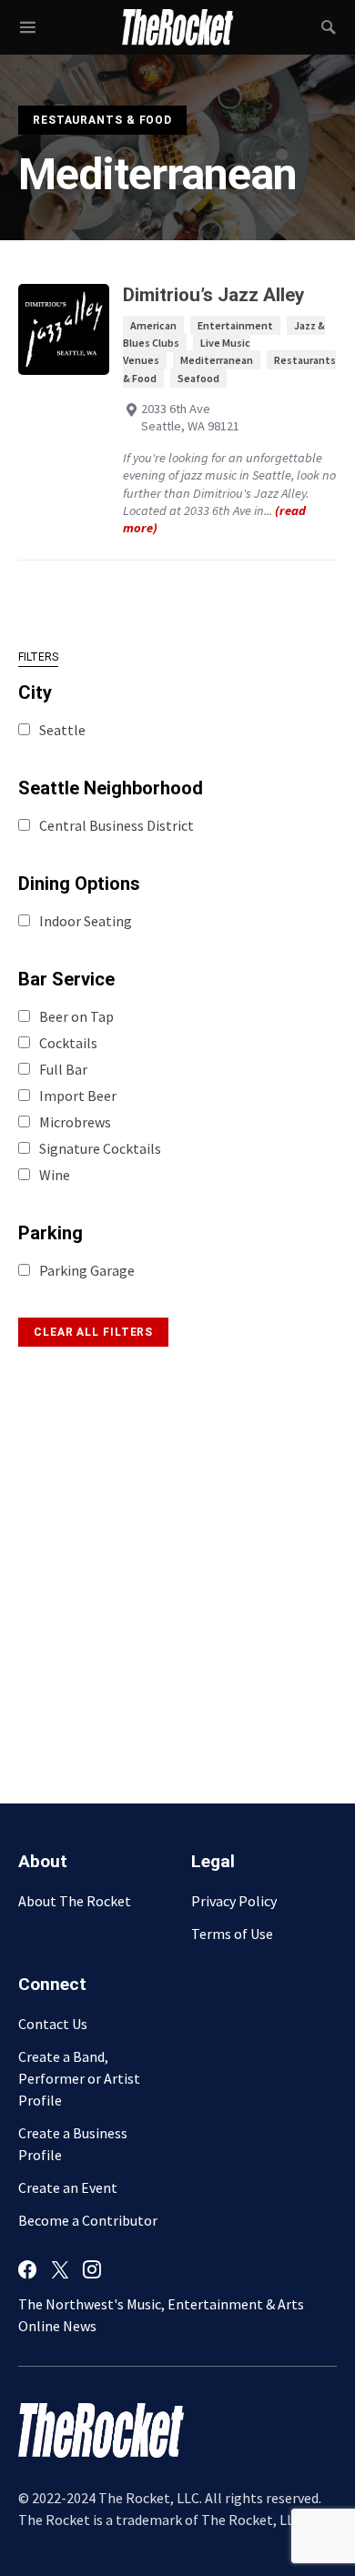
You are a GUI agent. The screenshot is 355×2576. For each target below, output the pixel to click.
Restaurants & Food (102, 120)
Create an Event (68, 2187)
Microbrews (75, 1122)
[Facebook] (27, 2269)
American (153, 325)
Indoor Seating (86, 921)
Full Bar (63, 1069)
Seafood (198, 378)
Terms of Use (232, 1934)
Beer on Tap (76, 1016)
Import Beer (78, 1096)
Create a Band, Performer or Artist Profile (79, 2078)
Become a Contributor (88, 2220)
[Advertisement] (177, 1561)
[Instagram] (92, 2269)
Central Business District (117, 825)
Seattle (62, 730)
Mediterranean (217, 360)
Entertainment (235, 325)
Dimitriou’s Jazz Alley (213, 295)
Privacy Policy (234, 1901)
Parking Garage (87, 1270)
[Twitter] (60, 2269)
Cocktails (68, 1043)
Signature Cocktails (100, 1148)
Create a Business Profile (73, 2144)
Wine (55, 1175)
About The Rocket (75, 1901)
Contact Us (53, 2024)
